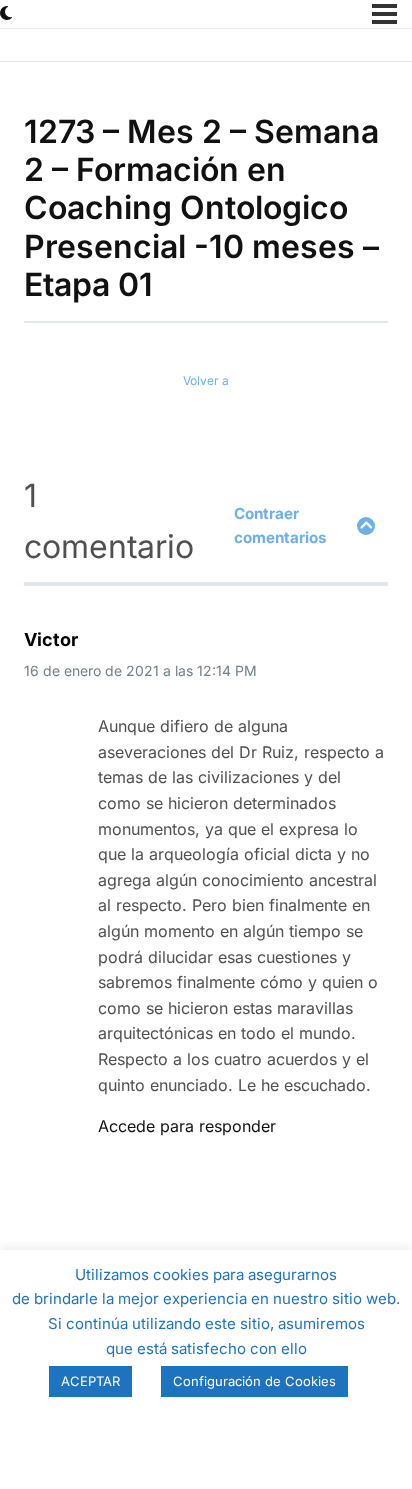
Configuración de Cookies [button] (254, 1381)
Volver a (206, 380)
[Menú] (384, 14)
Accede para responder (187, 1126)
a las (140, 670)
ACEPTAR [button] (90, 1381)
